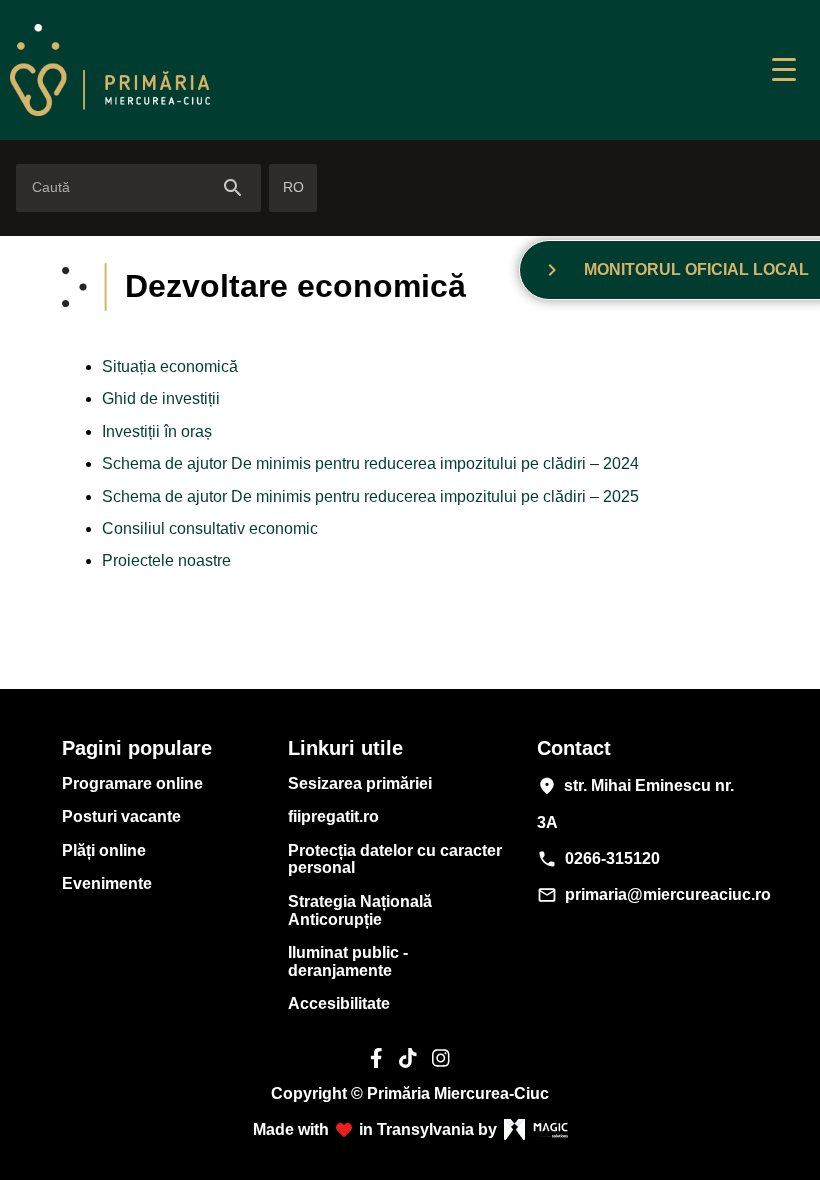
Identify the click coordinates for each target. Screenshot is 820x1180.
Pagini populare (137, 748)
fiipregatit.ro (333, 816)
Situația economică (170, 366)
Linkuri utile (345, 748)
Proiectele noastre (166, 560)
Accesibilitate (339, 1003)
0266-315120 (598, 859)
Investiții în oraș (157, 431)
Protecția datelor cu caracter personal (395, 859)
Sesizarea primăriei (360, 783)
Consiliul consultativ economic (210, 528)
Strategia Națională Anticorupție (360, 910)
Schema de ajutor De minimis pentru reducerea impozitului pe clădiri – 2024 (370, 463)
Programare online (132, 783)
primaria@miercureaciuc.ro (644, 895)
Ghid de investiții (161, 398)
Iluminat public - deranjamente (348, 961)
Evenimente (107, 883)
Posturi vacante (121, 816)
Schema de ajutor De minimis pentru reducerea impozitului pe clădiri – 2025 (370, 496)
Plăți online (104, 850)
